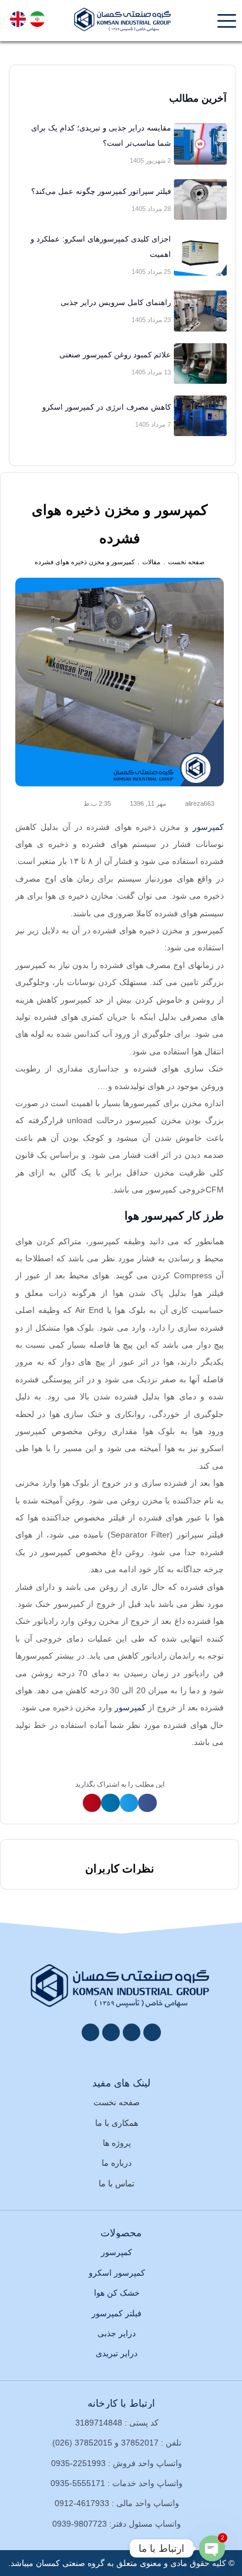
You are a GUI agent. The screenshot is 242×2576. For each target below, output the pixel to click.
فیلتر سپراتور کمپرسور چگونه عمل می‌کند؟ (101, 191)
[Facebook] (152, 2032)
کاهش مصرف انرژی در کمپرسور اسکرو (107, 407)
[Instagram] (132, 2032)
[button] (147, 1803)
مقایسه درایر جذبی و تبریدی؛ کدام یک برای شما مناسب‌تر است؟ (101, 135)
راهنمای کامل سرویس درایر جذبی (116, 302)
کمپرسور (208, 827)
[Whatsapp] (111, 2032)
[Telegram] (90, 2032)
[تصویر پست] (200, 144)
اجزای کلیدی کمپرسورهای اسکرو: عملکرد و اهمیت (101, 247)
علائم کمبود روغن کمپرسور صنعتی (115, 355)
